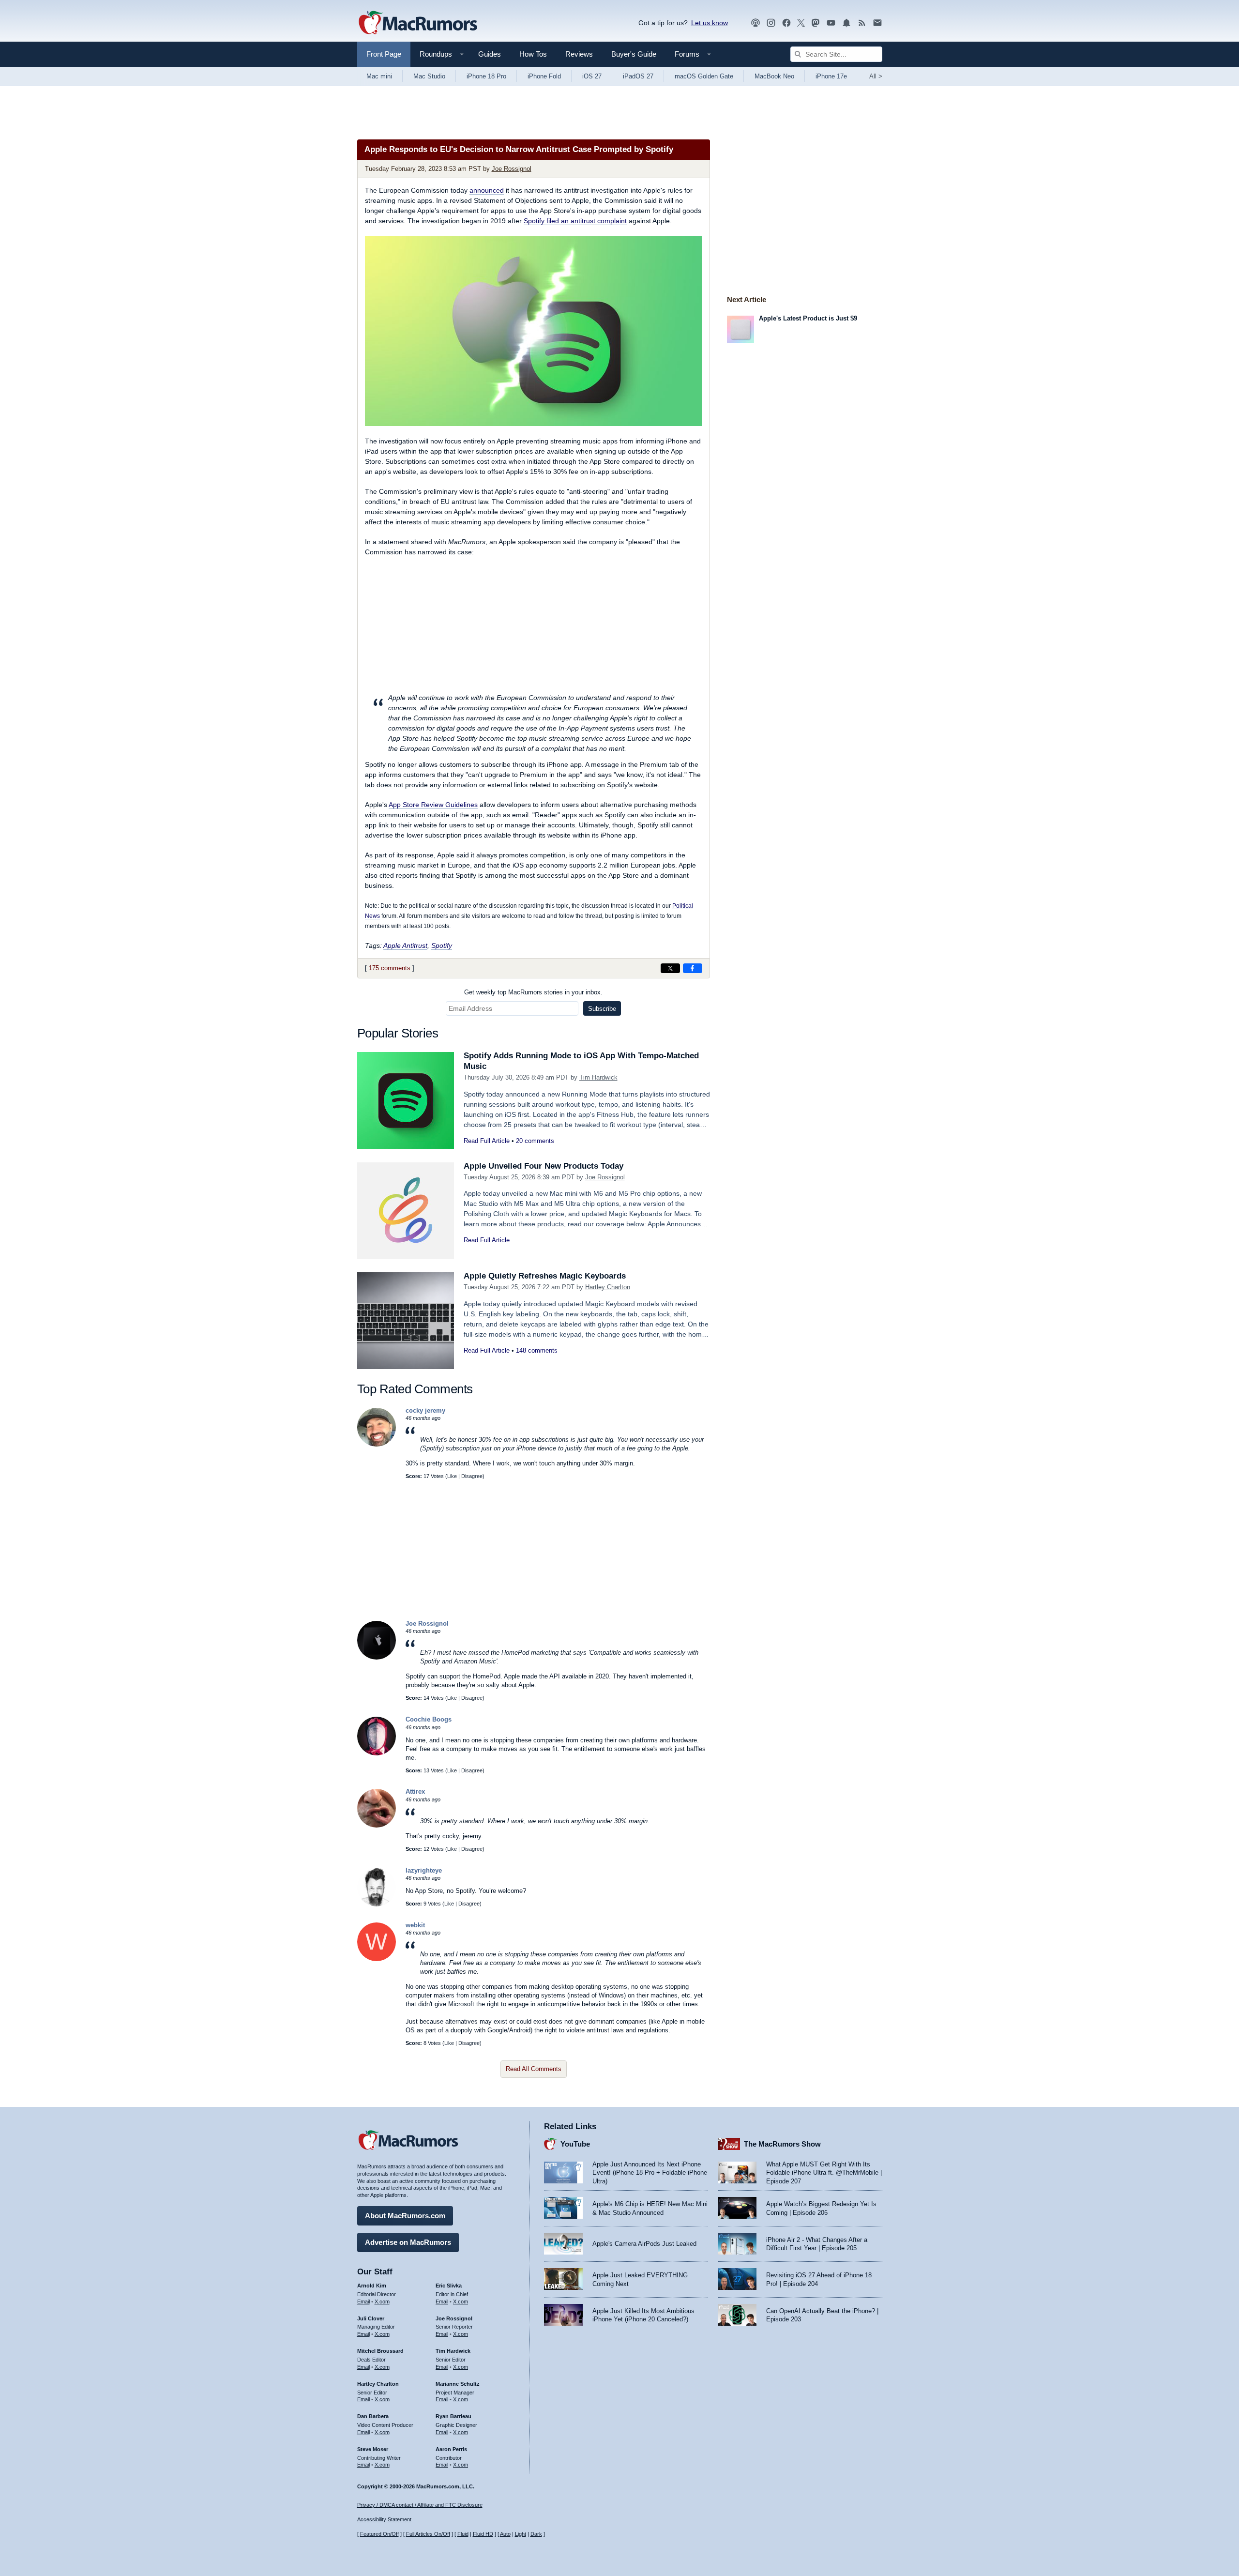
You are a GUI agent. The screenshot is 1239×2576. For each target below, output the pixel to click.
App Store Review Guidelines (433, 805)
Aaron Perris (451, 2449)
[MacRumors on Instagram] (771, 23)
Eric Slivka (449, 2286)
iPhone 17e (831, 76)
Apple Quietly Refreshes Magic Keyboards (545, 1276)
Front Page (384, 54)
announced (487, 190)
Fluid (463, 2534)
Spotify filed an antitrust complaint (575, 221)
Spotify (442, 945)
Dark (536, 2534)
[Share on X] (670, 968)
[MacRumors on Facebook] (786, 23)
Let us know (710, 23)
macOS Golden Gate (704, 76)
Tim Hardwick (598, 1077)
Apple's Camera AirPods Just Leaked (644, 2244)
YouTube (575, 2144)
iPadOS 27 (638, 76)
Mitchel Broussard (380, 2351)
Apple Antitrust (405, 945)
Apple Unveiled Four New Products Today (544, 1166)
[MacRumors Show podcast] (755, 23)
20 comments (535, 1141)
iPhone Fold (544, 76)
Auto (505, 2534)
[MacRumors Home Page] (418, 23)
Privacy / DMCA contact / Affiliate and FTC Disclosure (420, 2505)
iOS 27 (592, 76)
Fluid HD (483, 2534)
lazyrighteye (424, 1870)
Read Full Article (487, 1141)
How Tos (533, 54)
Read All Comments (534, 2069)
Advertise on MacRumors (408, 2242)
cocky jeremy (425, 1410)
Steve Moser (373, 2449)
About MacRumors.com (405, 2216)
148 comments (537, 1350)
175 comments (390, 968)
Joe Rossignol (512, 169)
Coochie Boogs (429, 1719)
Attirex (415, 1791)
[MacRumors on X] (801, 23)
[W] (377, 1959)
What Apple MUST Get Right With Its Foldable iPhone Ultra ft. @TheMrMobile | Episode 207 (824, 2173)
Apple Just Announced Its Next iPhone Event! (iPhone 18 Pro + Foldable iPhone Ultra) (650, 2173)
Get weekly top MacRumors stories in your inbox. (533, 992)
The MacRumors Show (782, 2144)
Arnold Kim (372, 2286)
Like (452, 1476)
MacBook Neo (774, 76)
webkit (415, 1925)
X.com (382, 2302)
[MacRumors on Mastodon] (816, 23)
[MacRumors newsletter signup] (877, 23)
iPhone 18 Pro (486, 76)
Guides (490, 54)
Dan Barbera (373, 2416)
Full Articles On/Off (428, 2534)
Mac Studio (429, 76)
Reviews (579, 54)
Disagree (472, 1476)
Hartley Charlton (608, 1287)
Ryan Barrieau (453, 2416)
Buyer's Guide (634, 54)
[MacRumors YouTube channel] (831, 23)
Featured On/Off (379, 2534)
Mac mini (379, 76)
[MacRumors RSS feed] (862, 23)
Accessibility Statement (384, 2519)
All (876, 76)
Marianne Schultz (458, 2384)
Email (363, 2302)
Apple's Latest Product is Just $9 (808, 318)
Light (521, 2534)
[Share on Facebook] (693, 968)
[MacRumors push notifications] (846, 23)
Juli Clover (371, 2318)
